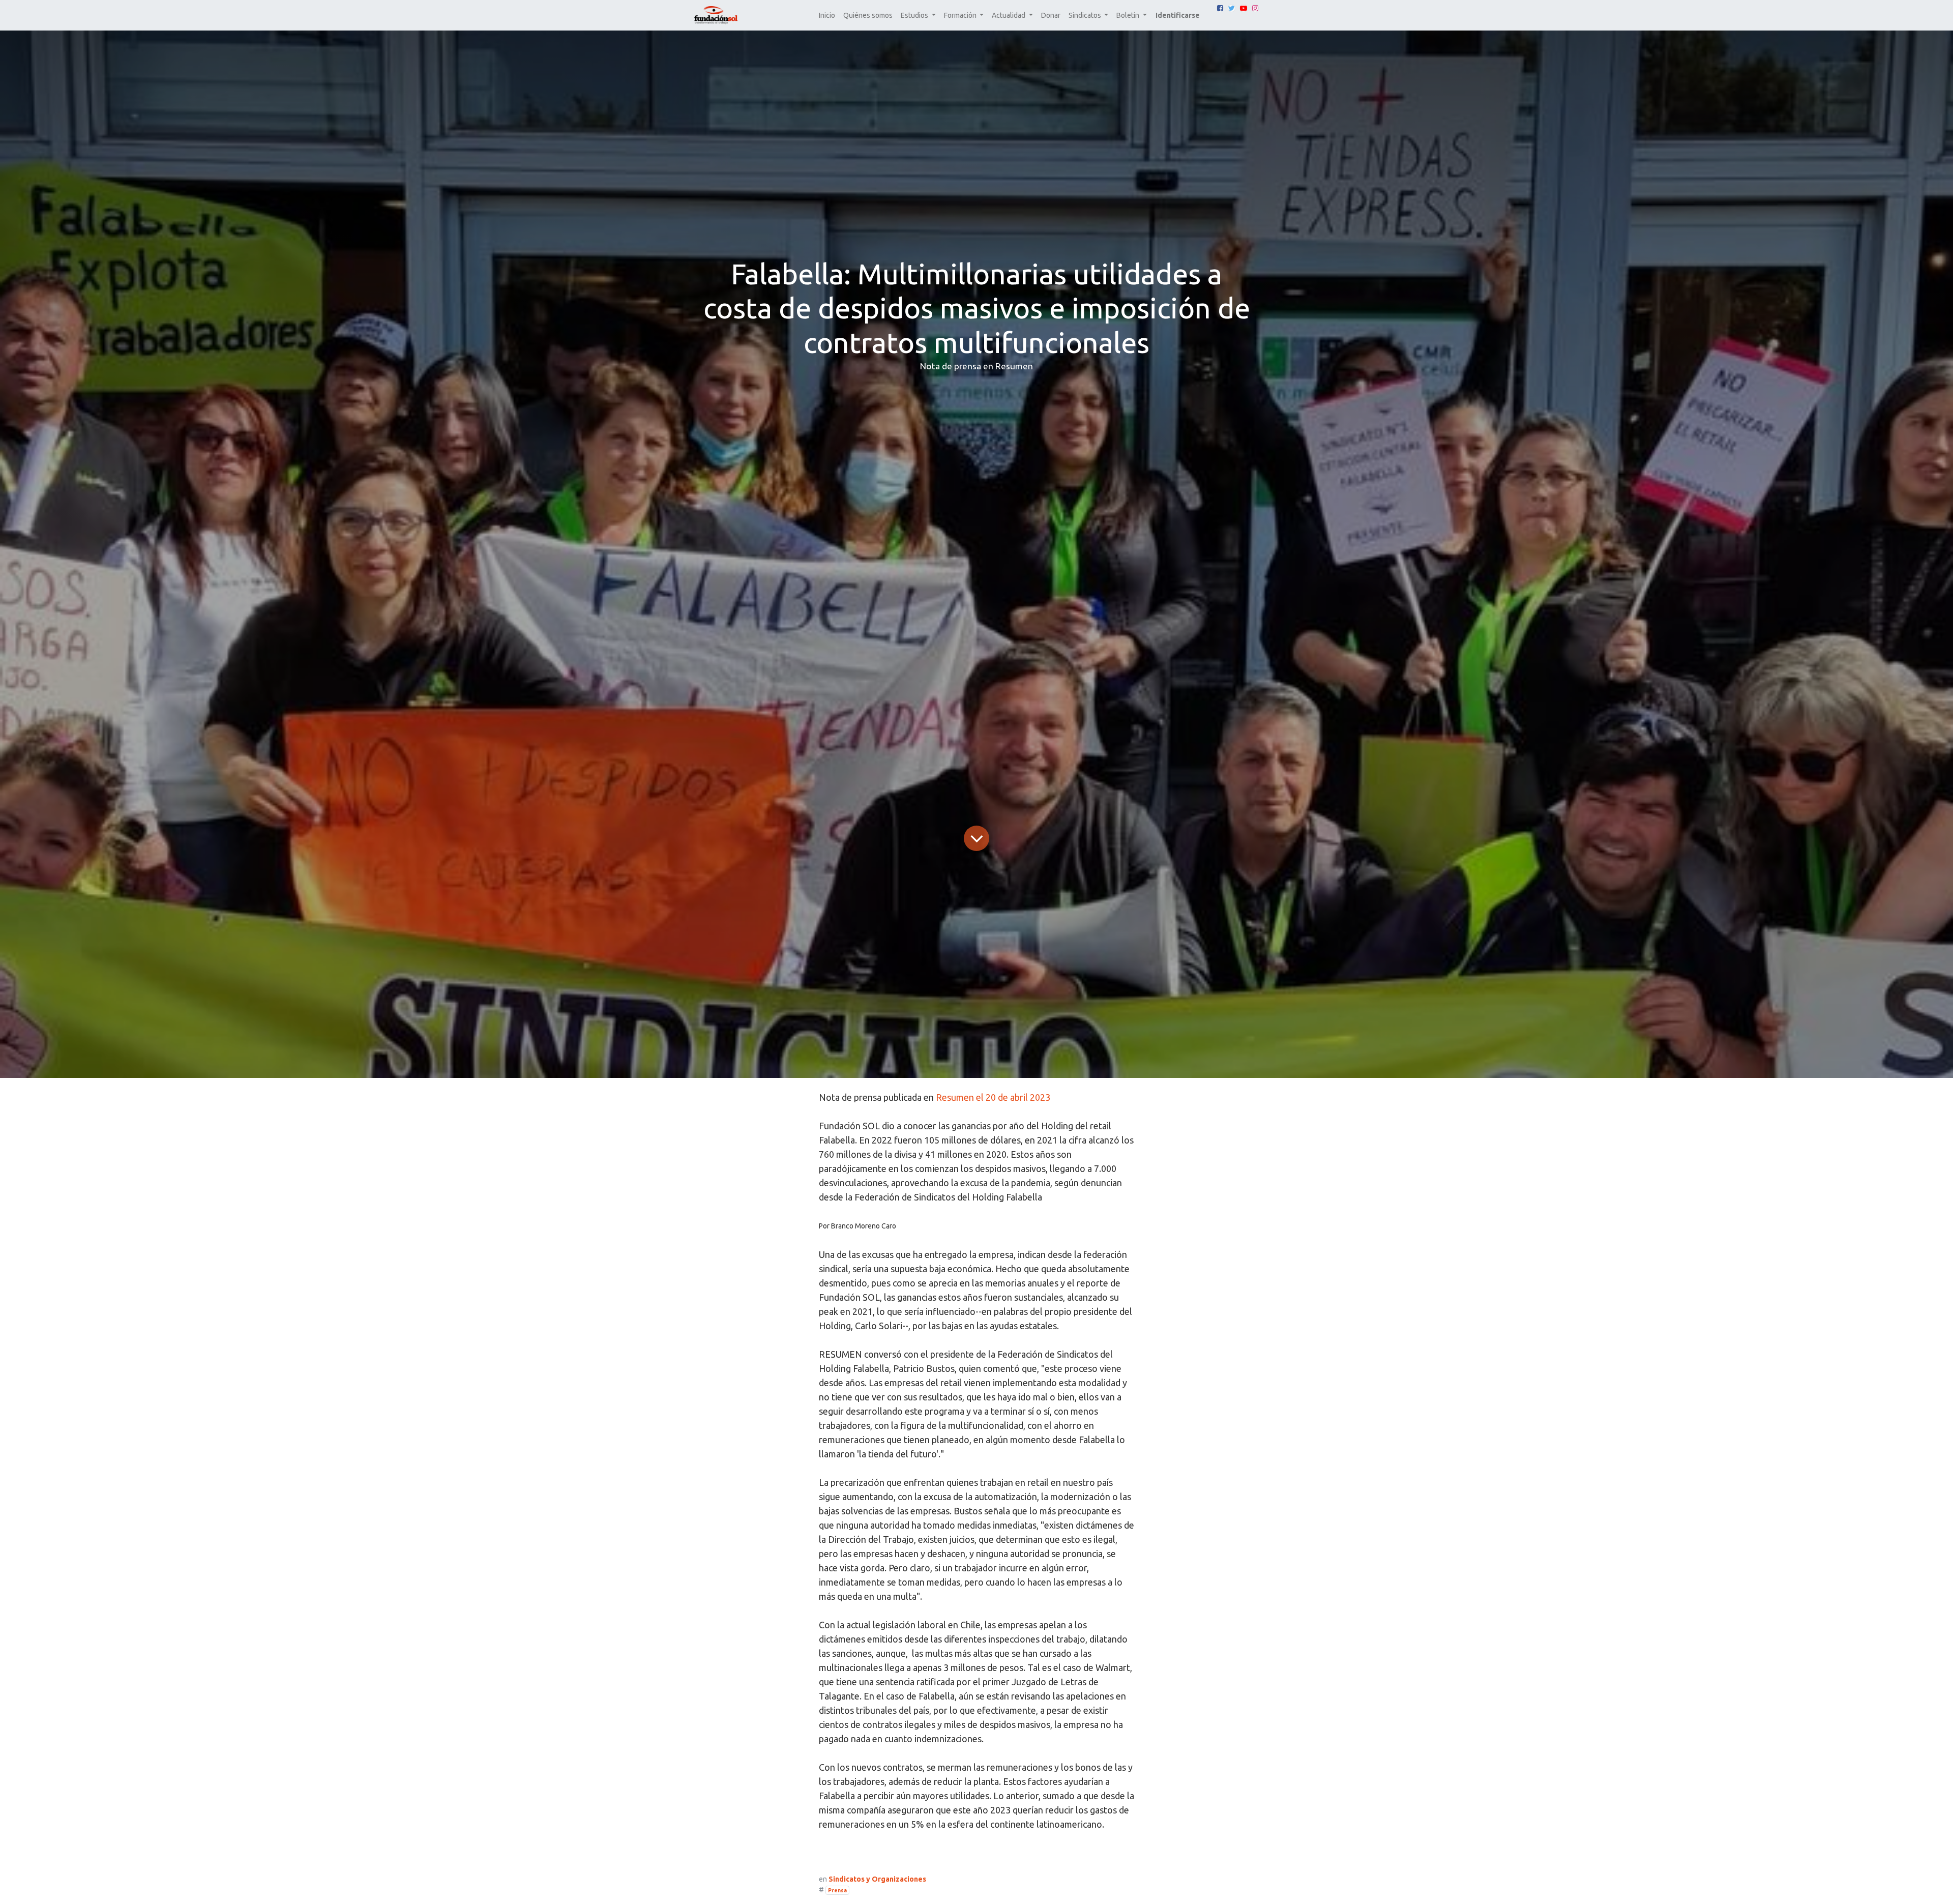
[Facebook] (1220, 8)
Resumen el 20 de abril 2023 (993, 1097)
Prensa (837, 1890)
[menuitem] (827, 16)
